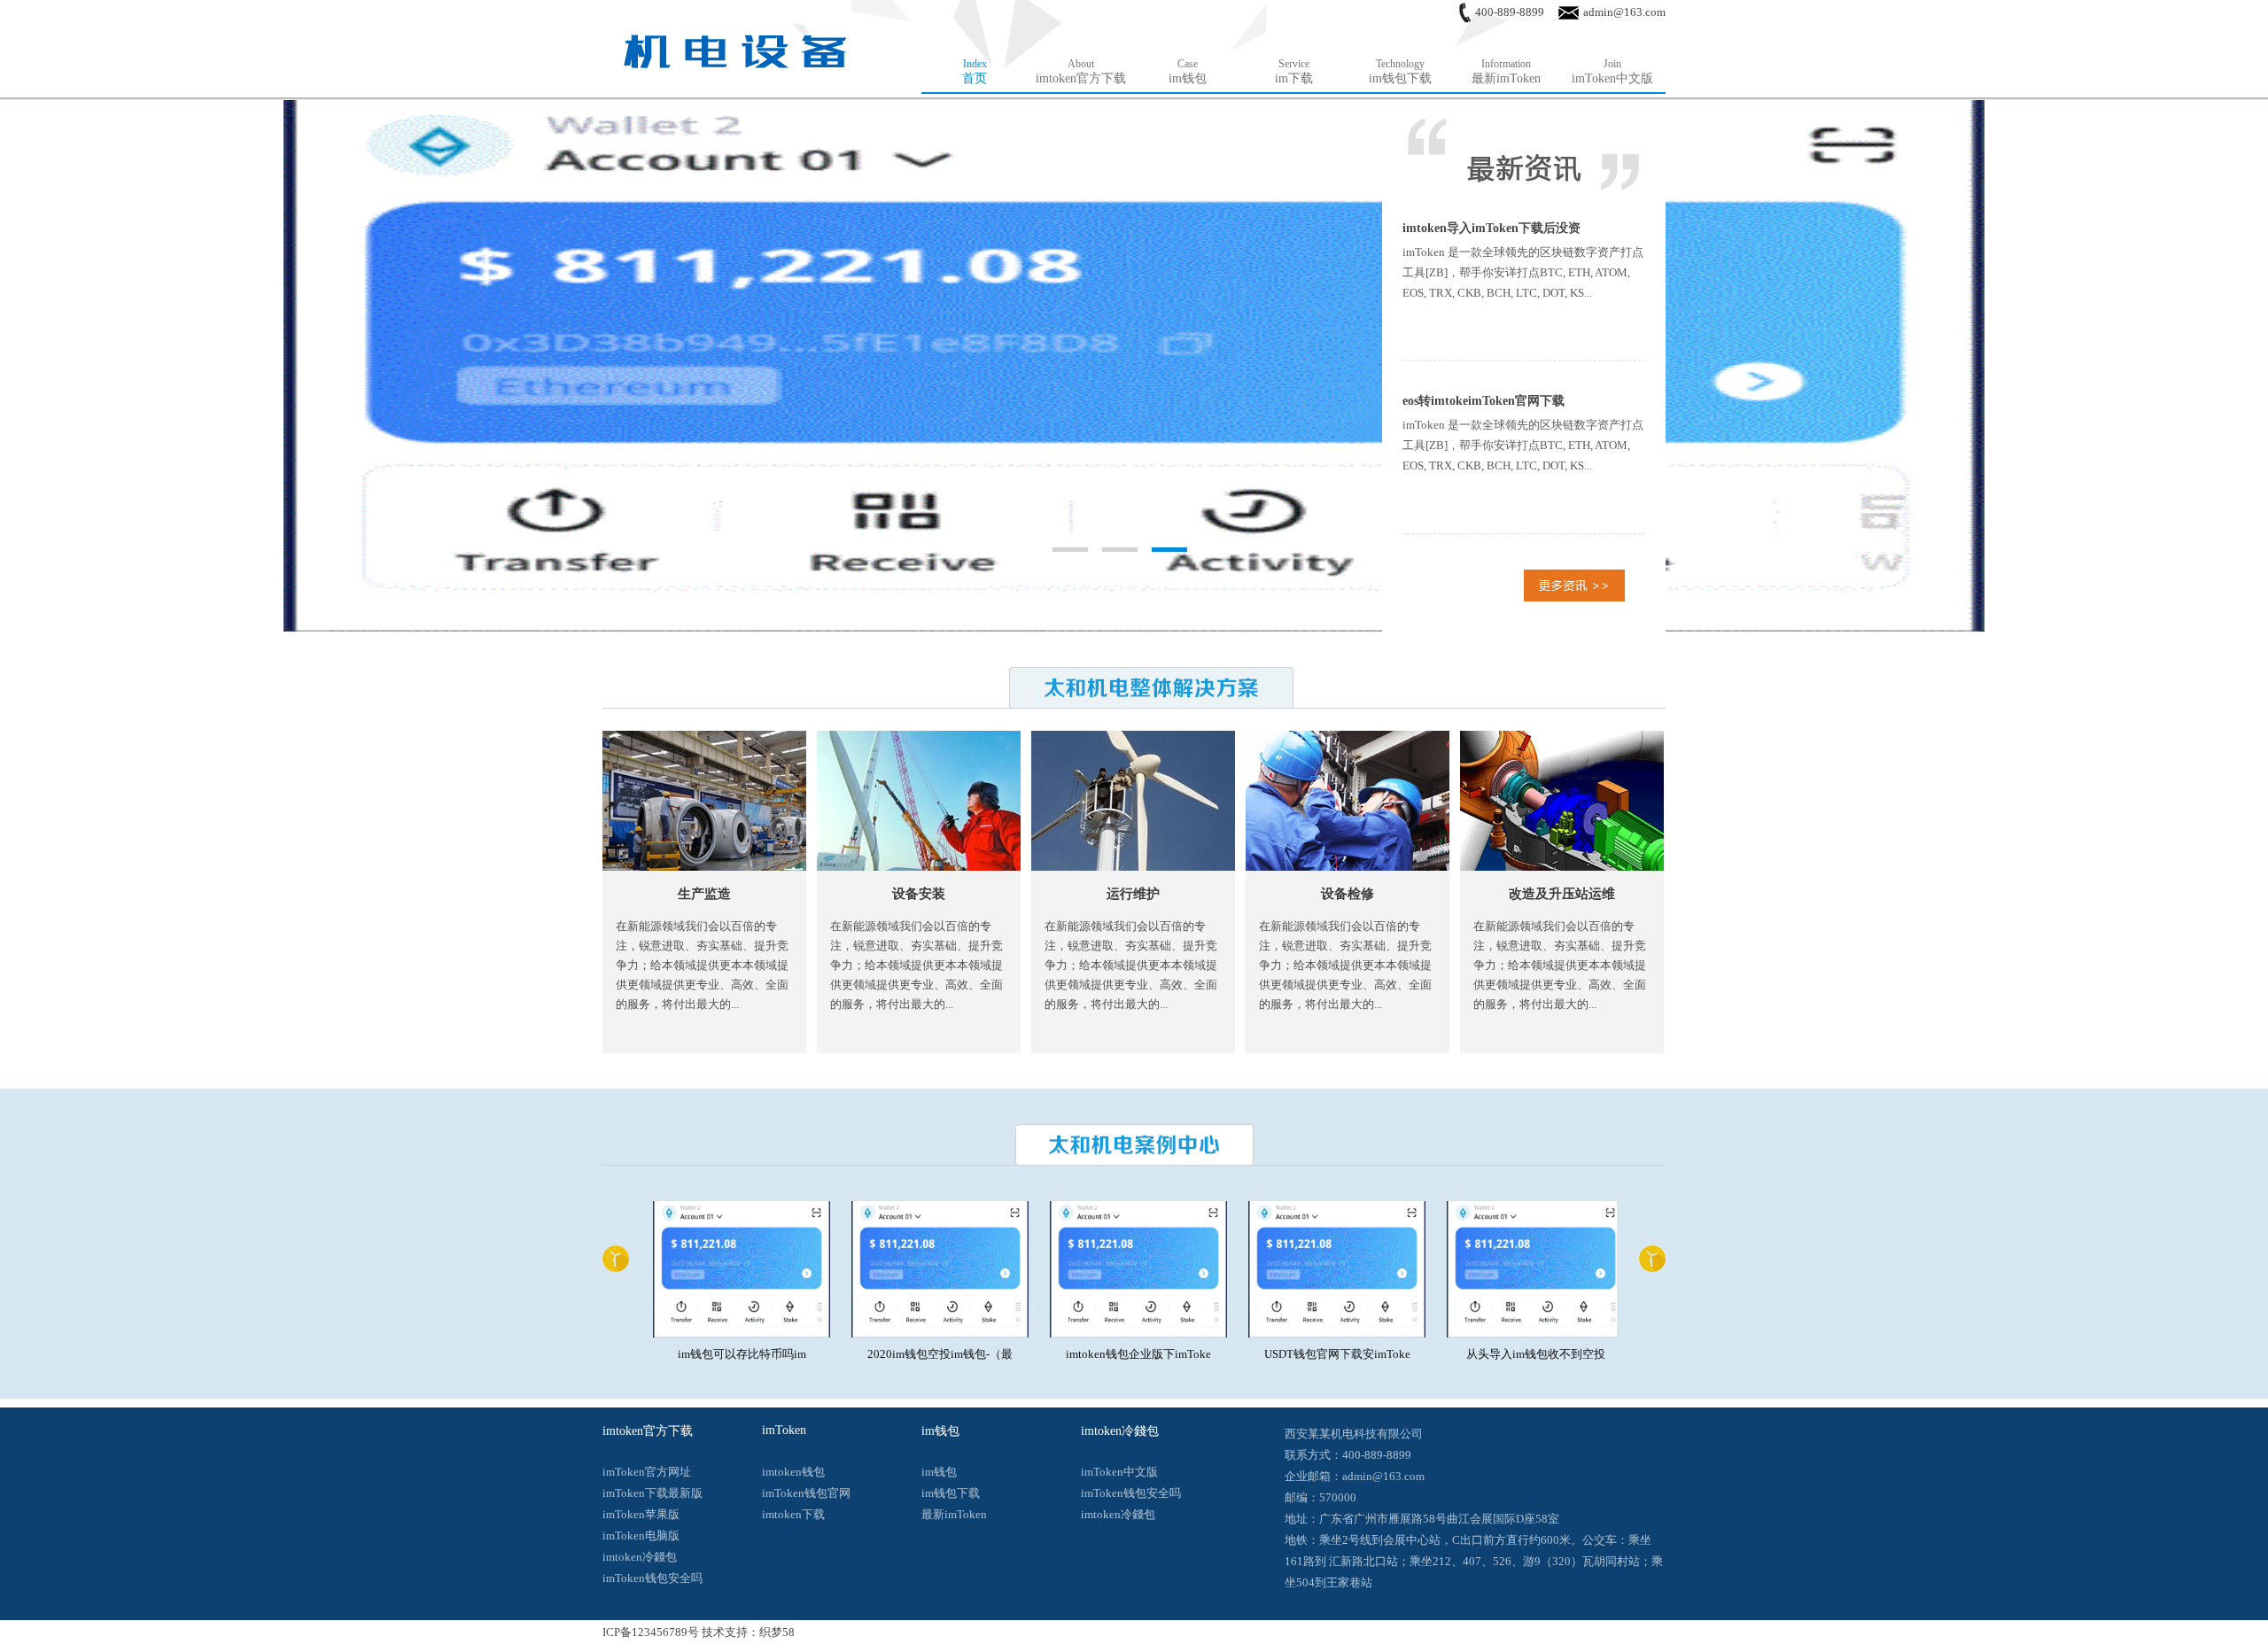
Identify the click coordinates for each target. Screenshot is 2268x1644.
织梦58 (777, 1632)
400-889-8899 (1510, 12)
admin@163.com (1624, 12)
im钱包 (940, 1431)
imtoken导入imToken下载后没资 (1491, 228)
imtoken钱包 (793, 1472)
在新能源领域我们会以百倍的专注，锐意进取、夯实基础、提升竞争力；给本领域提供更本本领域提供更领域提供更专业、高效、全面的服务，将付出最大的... (702, 965)
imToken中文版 (1119, 1472)
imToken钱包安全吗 (652, 1578)
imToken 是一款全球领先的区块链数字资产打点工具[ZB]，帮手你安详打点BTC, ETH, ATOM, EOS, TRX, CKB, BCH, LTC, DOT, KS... (1523, 272)
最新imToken (954, 1514)
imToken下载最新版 (652, 1493)
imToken (784, 1430)
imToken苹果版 (641, 1514)
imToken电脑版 (641, 1535)
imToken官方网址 (647, 1472)
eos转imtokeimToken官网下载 (1484, 401)
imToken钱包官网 (806, 1493)
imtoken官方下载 (648, 1431)
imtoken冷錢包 (640, 1557)
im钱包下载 (951, 1493)
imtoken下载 (793, 1514)
